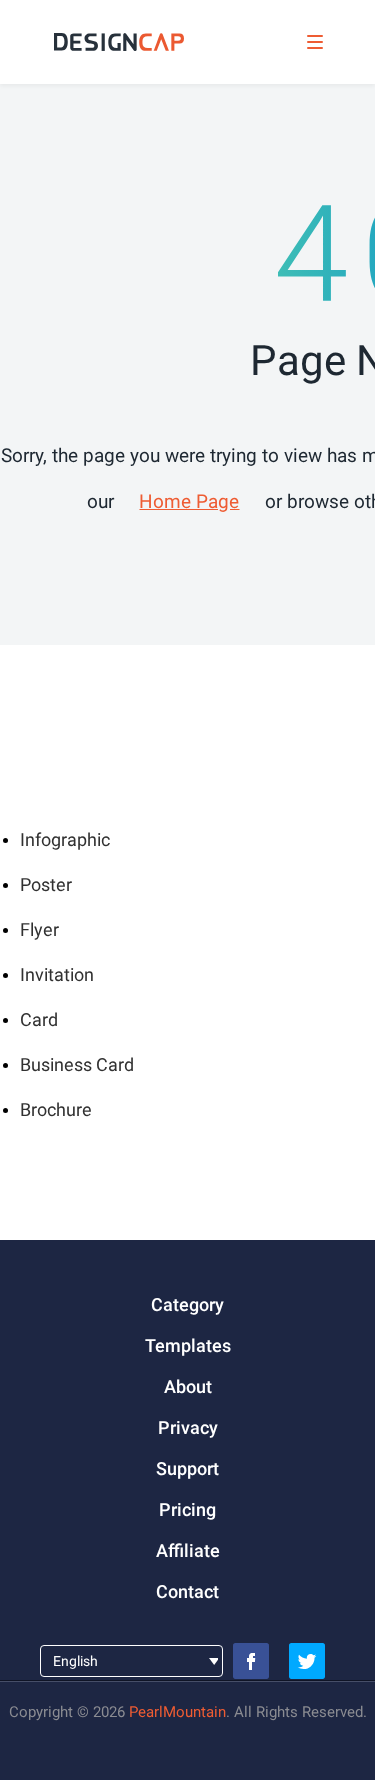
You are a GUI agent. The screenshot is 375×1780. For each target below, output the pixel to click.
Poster (46, 884)
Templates (188, 1345)
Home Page (189, 501)
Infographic (65, 839)
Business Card (77, 1064)
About (188, 1386)
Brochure (56, 1109)
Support (187, 1468)
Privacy (188, 1427)
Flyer (39, 929)
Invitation (57, 974)
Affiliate (188, 1550)
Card (39, 1019)
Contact (187, 1591)
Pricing (187, 1509)
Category (187, 1304)
